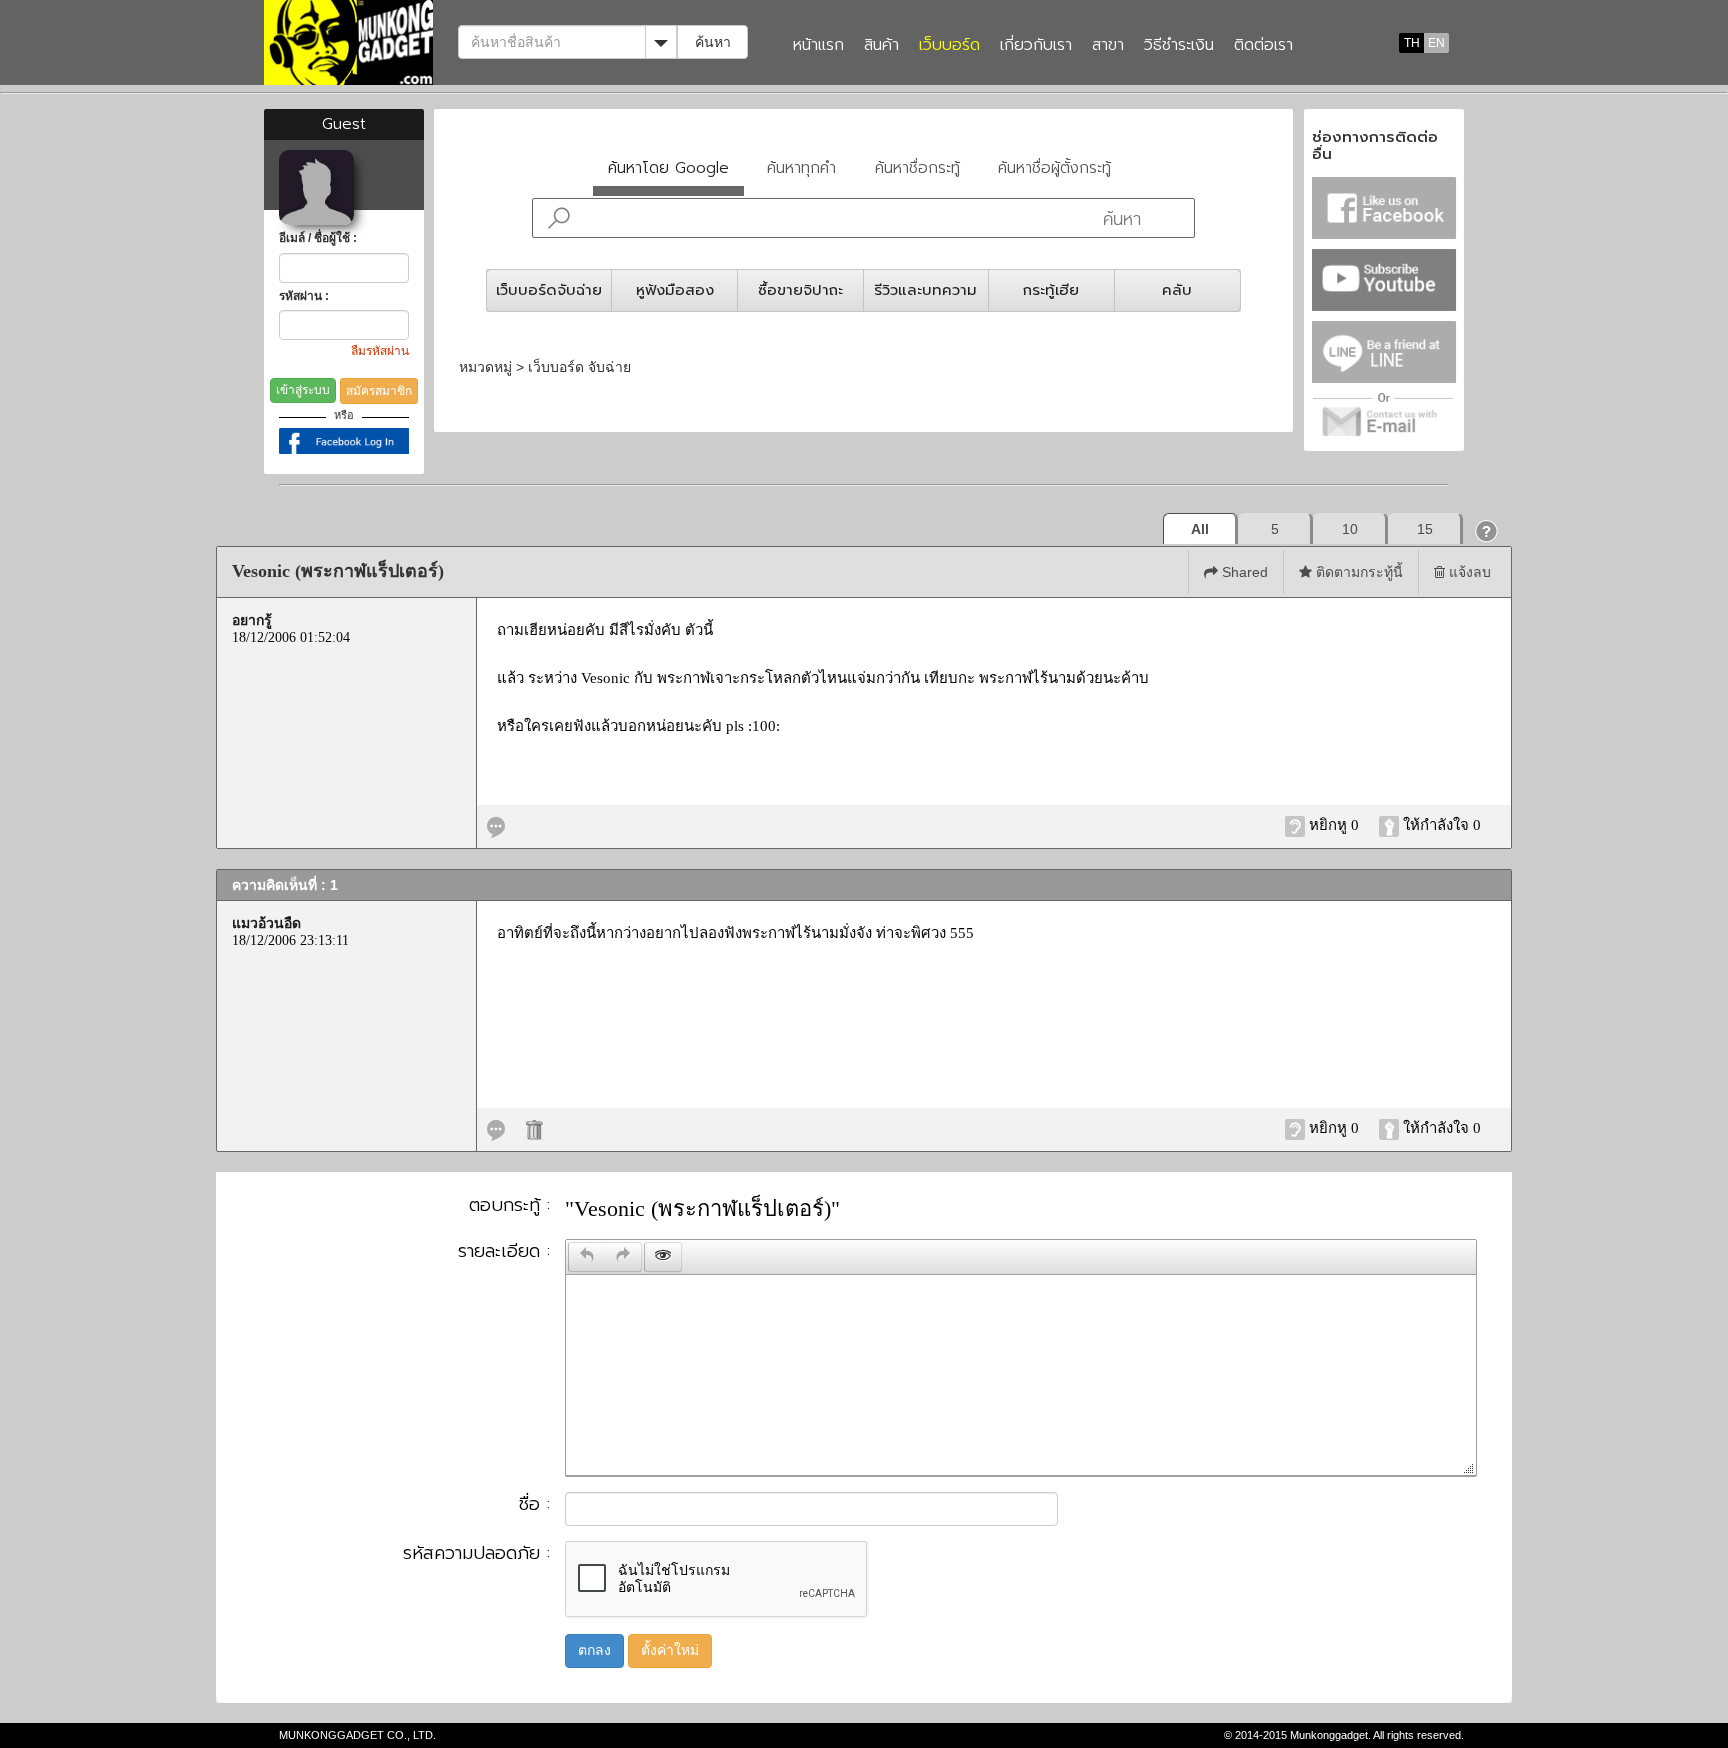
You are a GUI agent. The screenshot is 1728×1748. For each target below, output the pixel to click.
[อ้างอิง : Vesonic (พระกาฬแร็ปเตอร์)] (496, 825)
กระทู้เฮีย (1051, 290)
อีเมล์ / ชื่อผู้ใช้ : (318, 238)
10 (1350, 529)
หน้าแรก (818, 46)
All (1200, 529)
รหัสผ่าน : (304, 296)
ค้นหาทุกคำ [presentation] (801, 167)
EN (1436, 43)
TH (1412, 43)
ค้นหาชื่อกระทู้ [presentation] (917, 167)
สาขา (1108, 46)
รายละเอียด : (504, 1252)
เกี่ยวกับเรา (1036, 46)
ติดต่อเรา (1263, 46)
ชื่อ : (534, 1505)
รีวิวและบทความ (925, 290)
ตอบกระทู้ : (509, 1206)
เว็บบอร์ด (949, 46)
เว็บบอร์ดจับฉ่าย (549, 290)
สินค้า (881, 46)
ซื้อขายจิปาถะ (800, 290)
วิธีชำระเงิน (1179, 46)
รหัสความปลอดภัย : (476, 1554)
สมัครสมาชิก (379, 391)
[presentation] (587, 1257)
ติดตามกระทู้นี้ (1357, 572)
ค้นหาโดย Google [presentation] (668, 167)
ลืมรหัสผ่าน (380, 351)
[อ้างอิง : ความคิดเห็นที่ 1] (496, 1128)
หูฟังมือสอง (675, 290)
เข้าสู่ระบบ (303, 390)
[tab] (669, 172)
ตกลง (594, 1650)
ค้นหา (713, 42)
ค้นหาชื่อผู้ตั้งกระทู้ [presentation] (1054, 167)
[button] (1487, 530)
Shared (1243, 572)
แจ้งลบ (1468, 572)
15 (1425, 529)
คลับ (1177, 290)
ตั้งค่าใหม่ (670, 1650)
